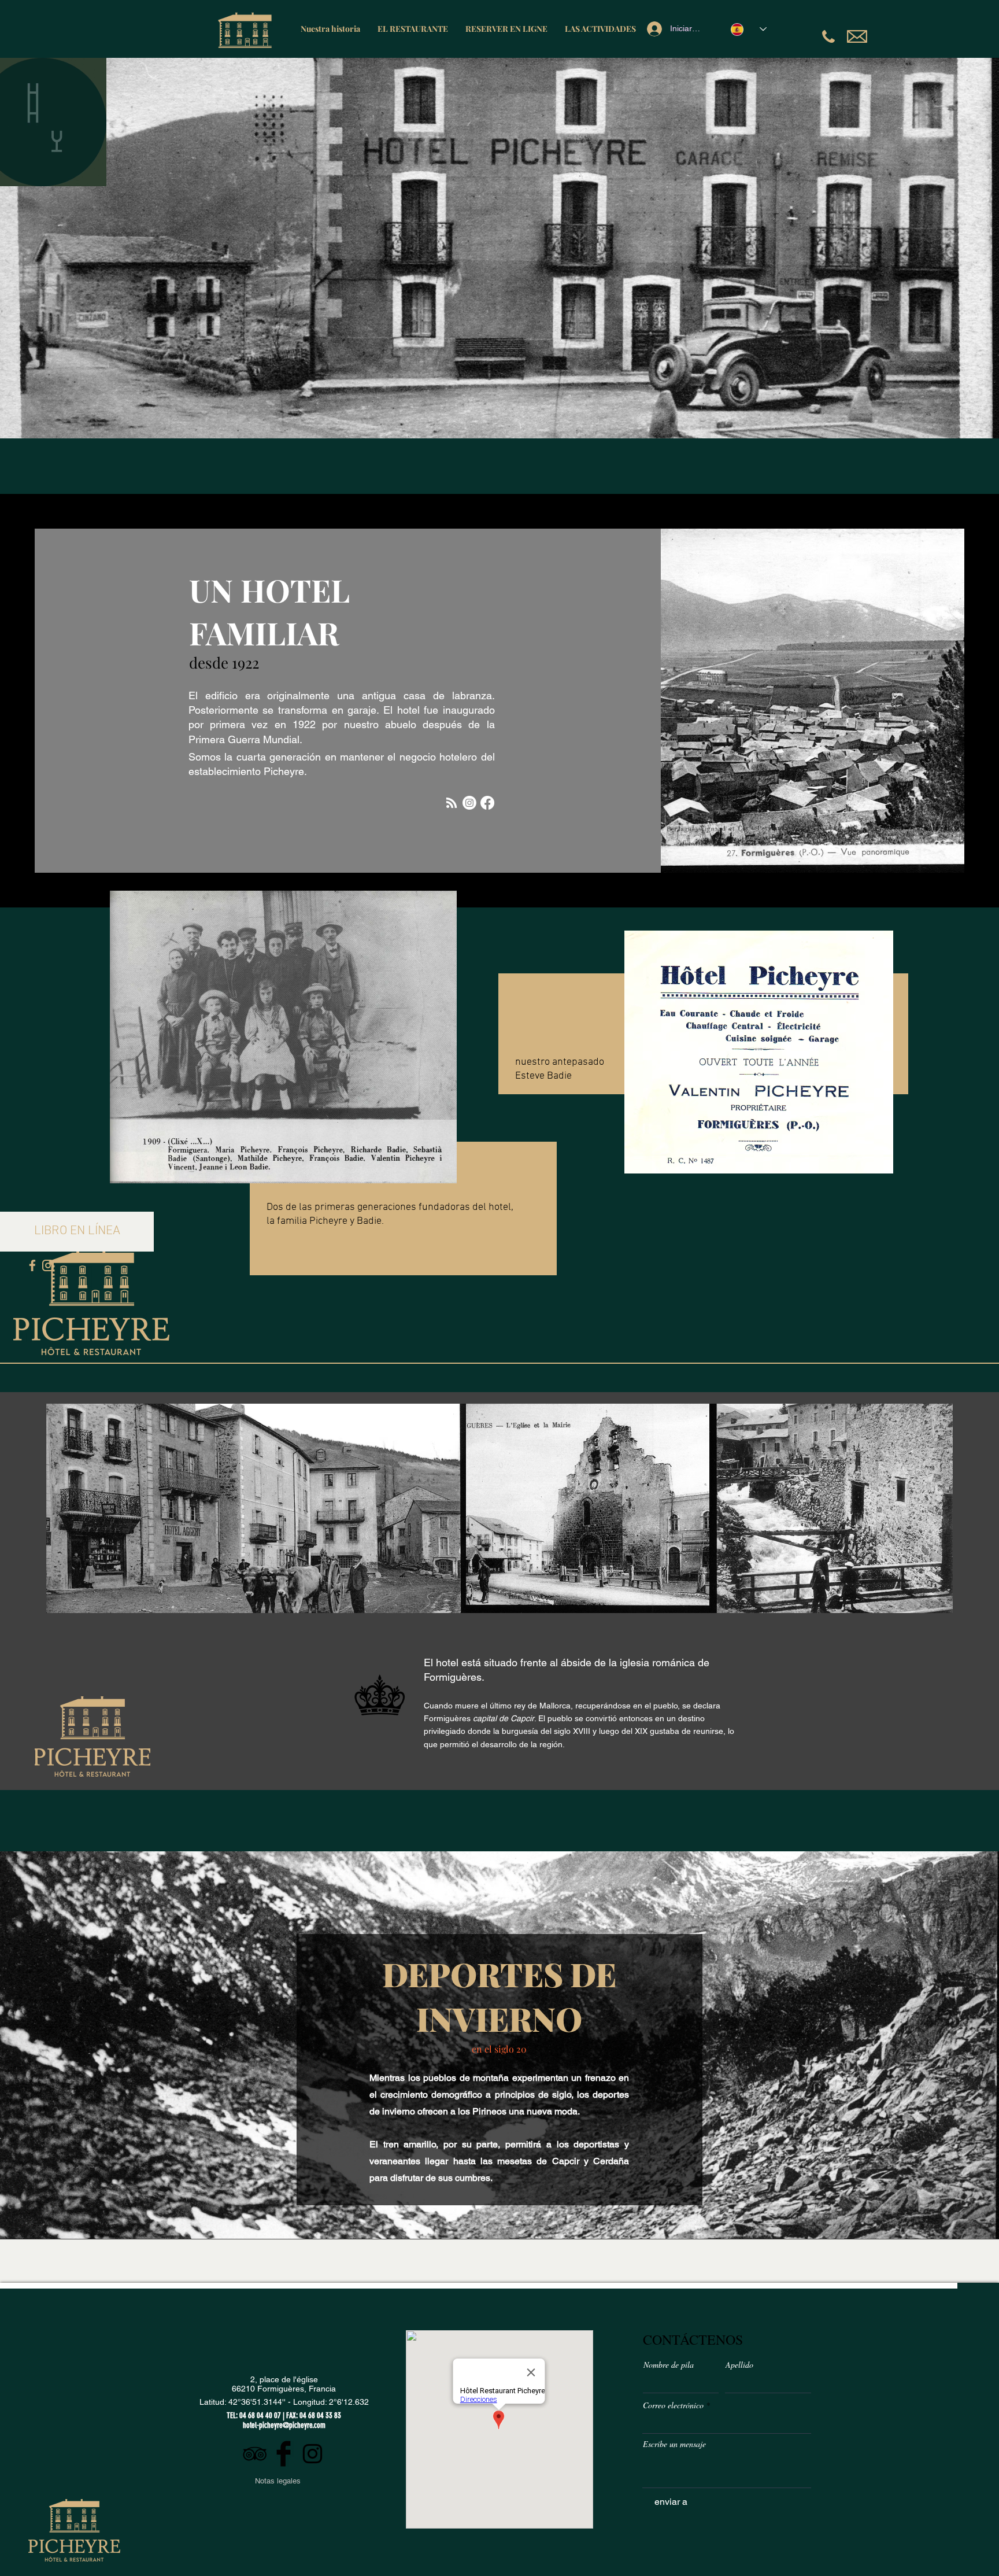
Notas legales (278, 2481)
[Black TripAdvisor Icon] (255, 2454)
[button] (77, 1232)
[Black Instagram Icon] (312, 2454)
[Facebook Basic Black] (284, 2454)
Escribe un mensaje (674, 2444)
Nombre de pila (669, 2365)
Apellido (739, 2365)
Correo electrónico (673, 2405)
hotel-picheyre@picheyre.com (284, 2425)
